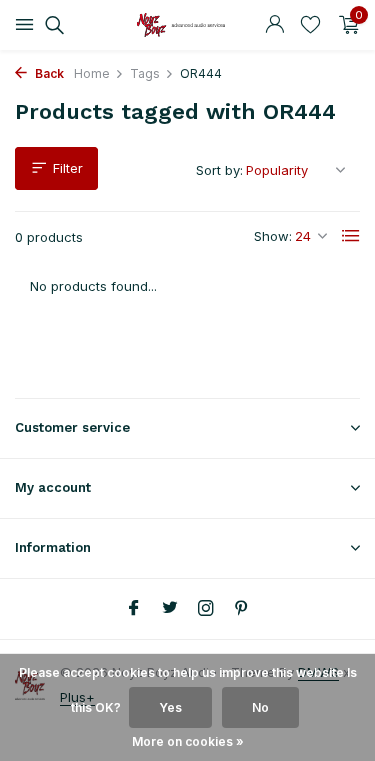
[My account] (274, 25)
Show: (273, 236)
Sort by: (219, 170)
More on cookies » (188, 741)
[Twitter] (170, 609)
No (260, 707)
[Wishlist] (310, 25)
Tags (145, 73)
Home (92, 73)
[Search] (51, 25)
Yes (170, 707)
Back (48, 73)
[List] (351, 236)
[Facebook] (134, 609)
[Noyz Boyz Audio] (188, 25)
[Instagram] (206, 609)
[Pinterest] (242, 609)
